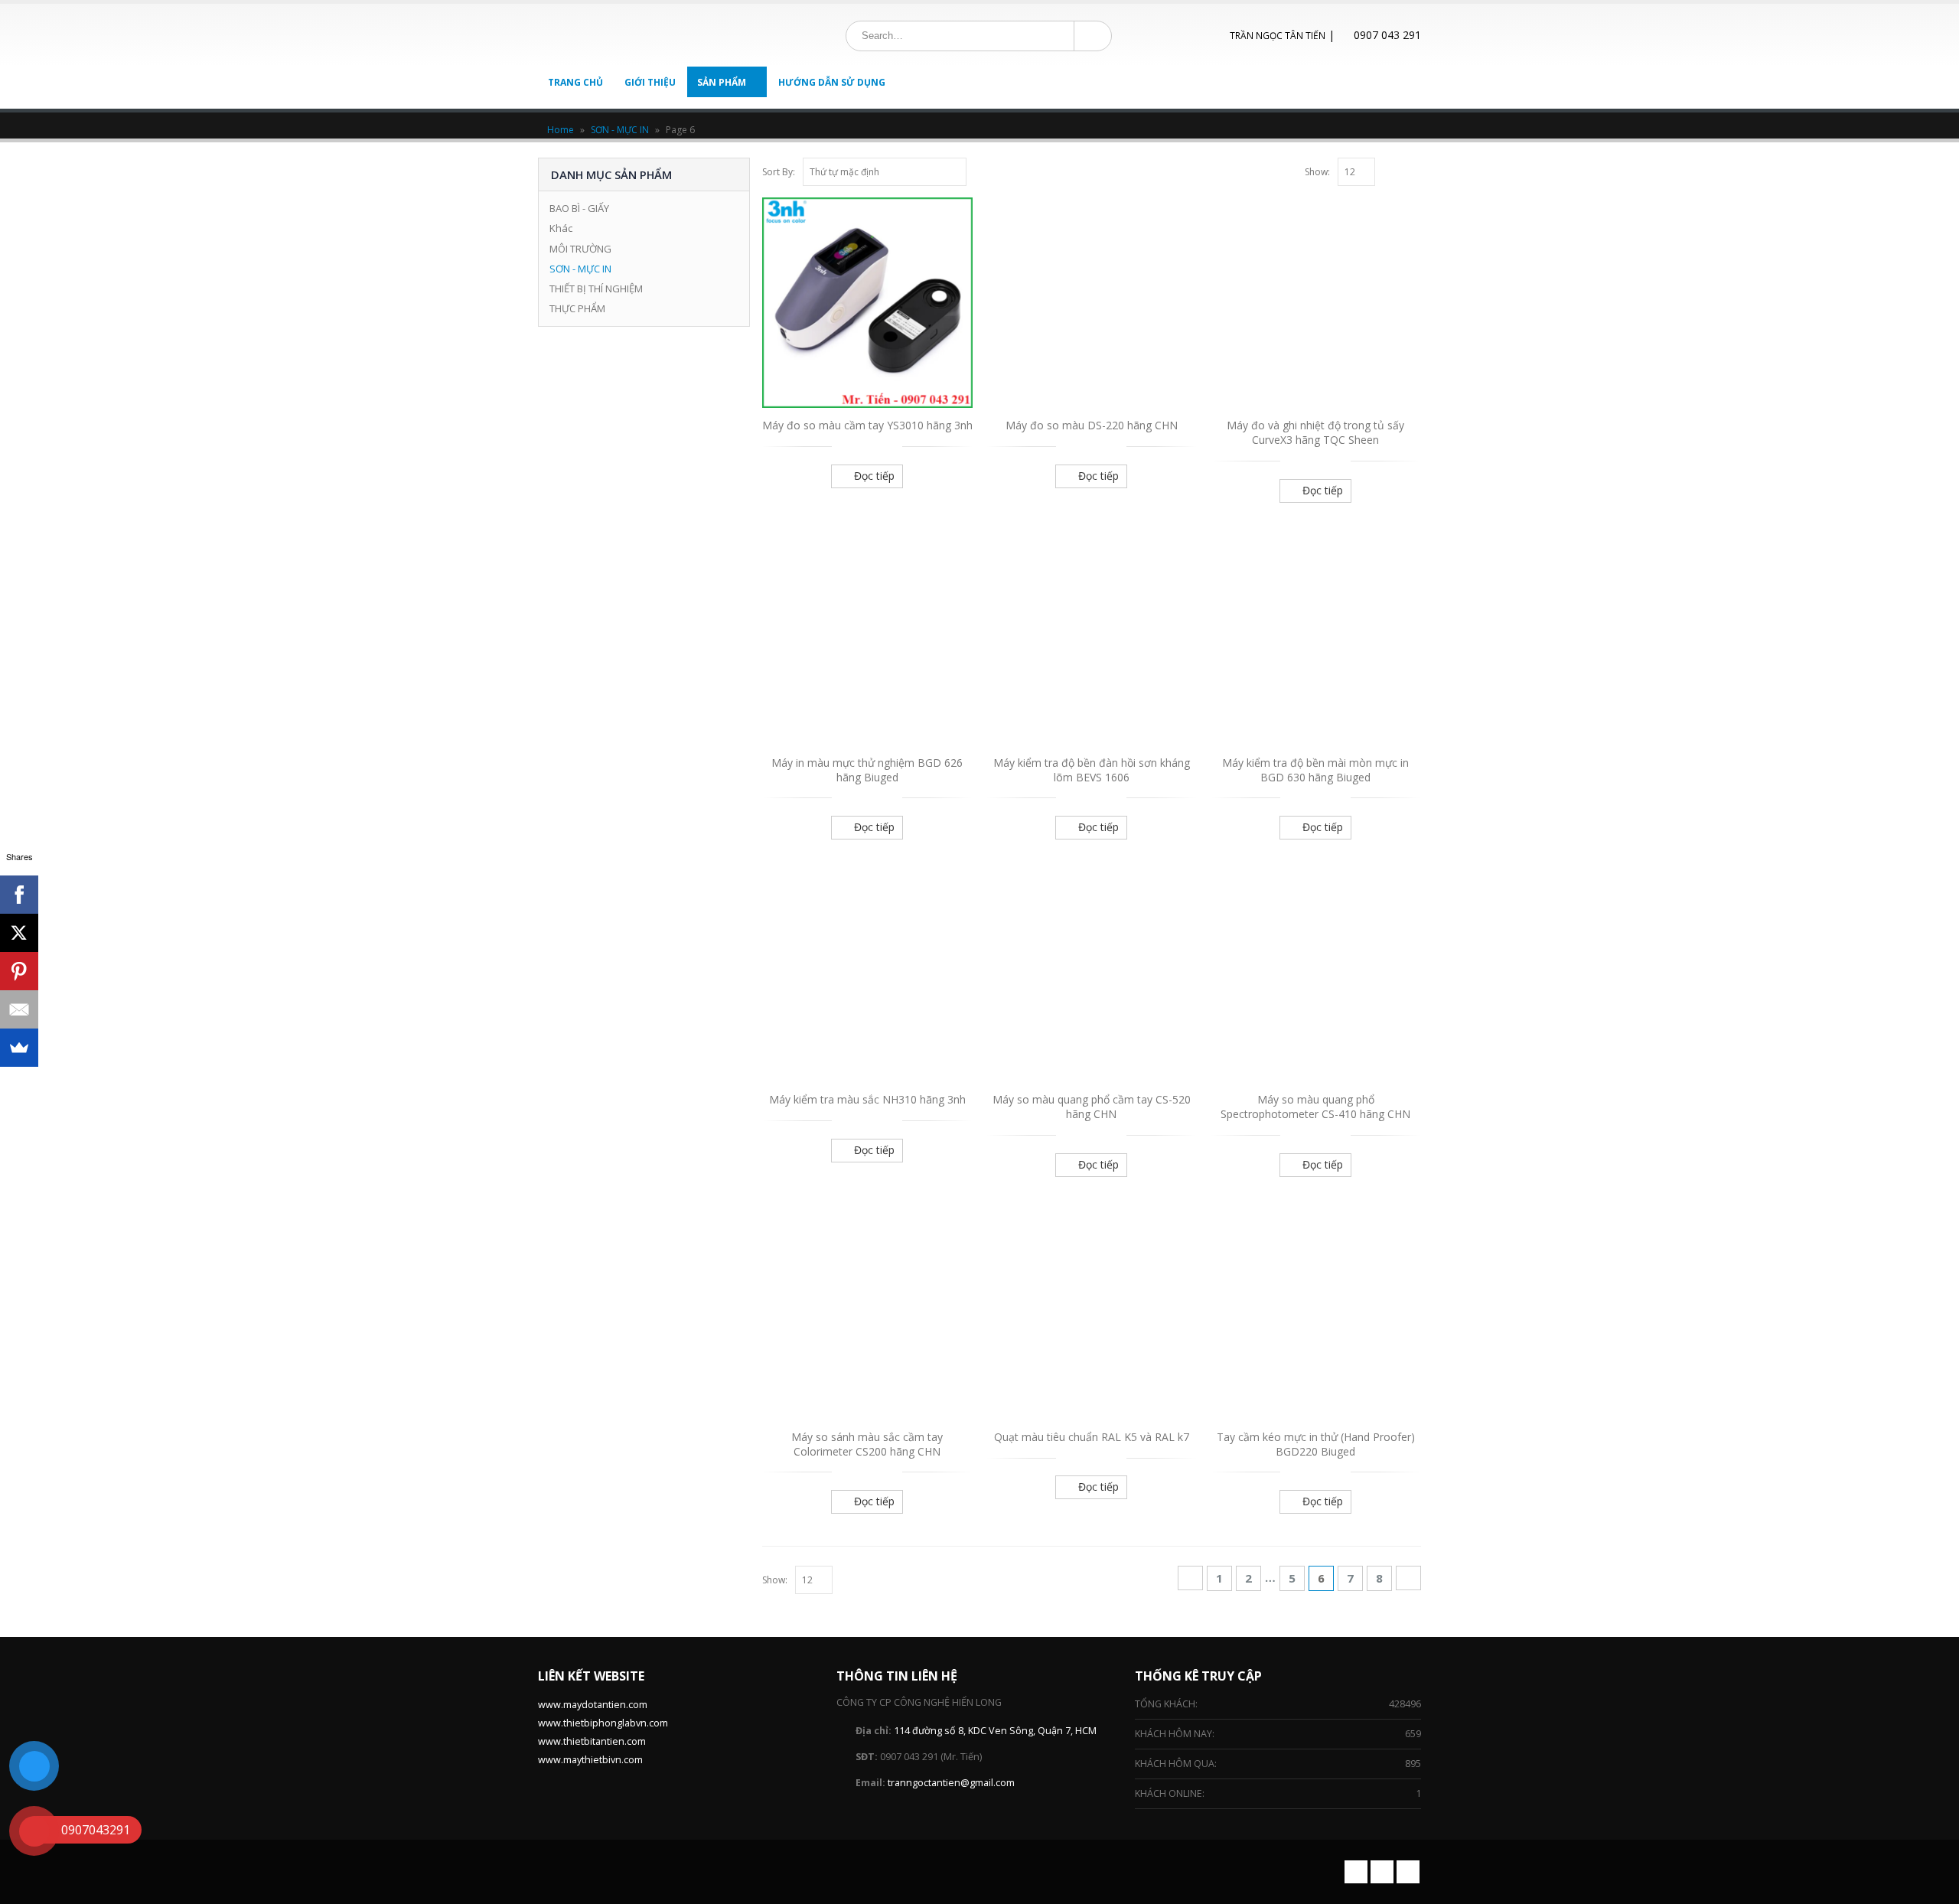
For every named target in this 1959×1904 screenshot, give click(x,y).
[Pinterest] (19, 971)
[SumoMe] (19, 1048)
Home (561, 130)
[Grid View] (1397, 170)
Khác (561, 228)
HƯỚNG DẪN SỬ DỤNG (832, 82)
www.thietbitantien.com (592, 1741)
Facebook (1356, 1872)
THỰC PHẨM (577, 308)
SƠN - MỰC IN (620, 130)
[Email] (19, 1009)
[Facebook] (19, 895)
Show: (1317, 172)
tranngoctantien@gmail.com (951, 1783)
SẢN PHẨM (722, 82)
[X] (19, 933)
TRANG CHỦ (575, 82)
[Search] (1092, 36)
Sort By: (779, 172)
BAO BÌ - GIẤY (579, 208)
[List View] (1414, 170)
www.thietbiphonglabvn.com (603, 1723)
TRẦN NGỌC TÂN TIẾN (1278, 36)
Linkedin (1408, 1872)
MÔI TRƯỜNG (580, 249)
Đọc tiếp (874, 476)
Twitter (1382, 1872)
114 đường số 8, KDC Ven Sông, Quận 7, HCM (995, 1731)
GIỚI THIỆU (650, 82)
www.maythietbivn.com (590, 1760)
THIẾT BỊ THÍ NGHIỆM (596, 289)
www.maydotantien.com (593, 1705)
